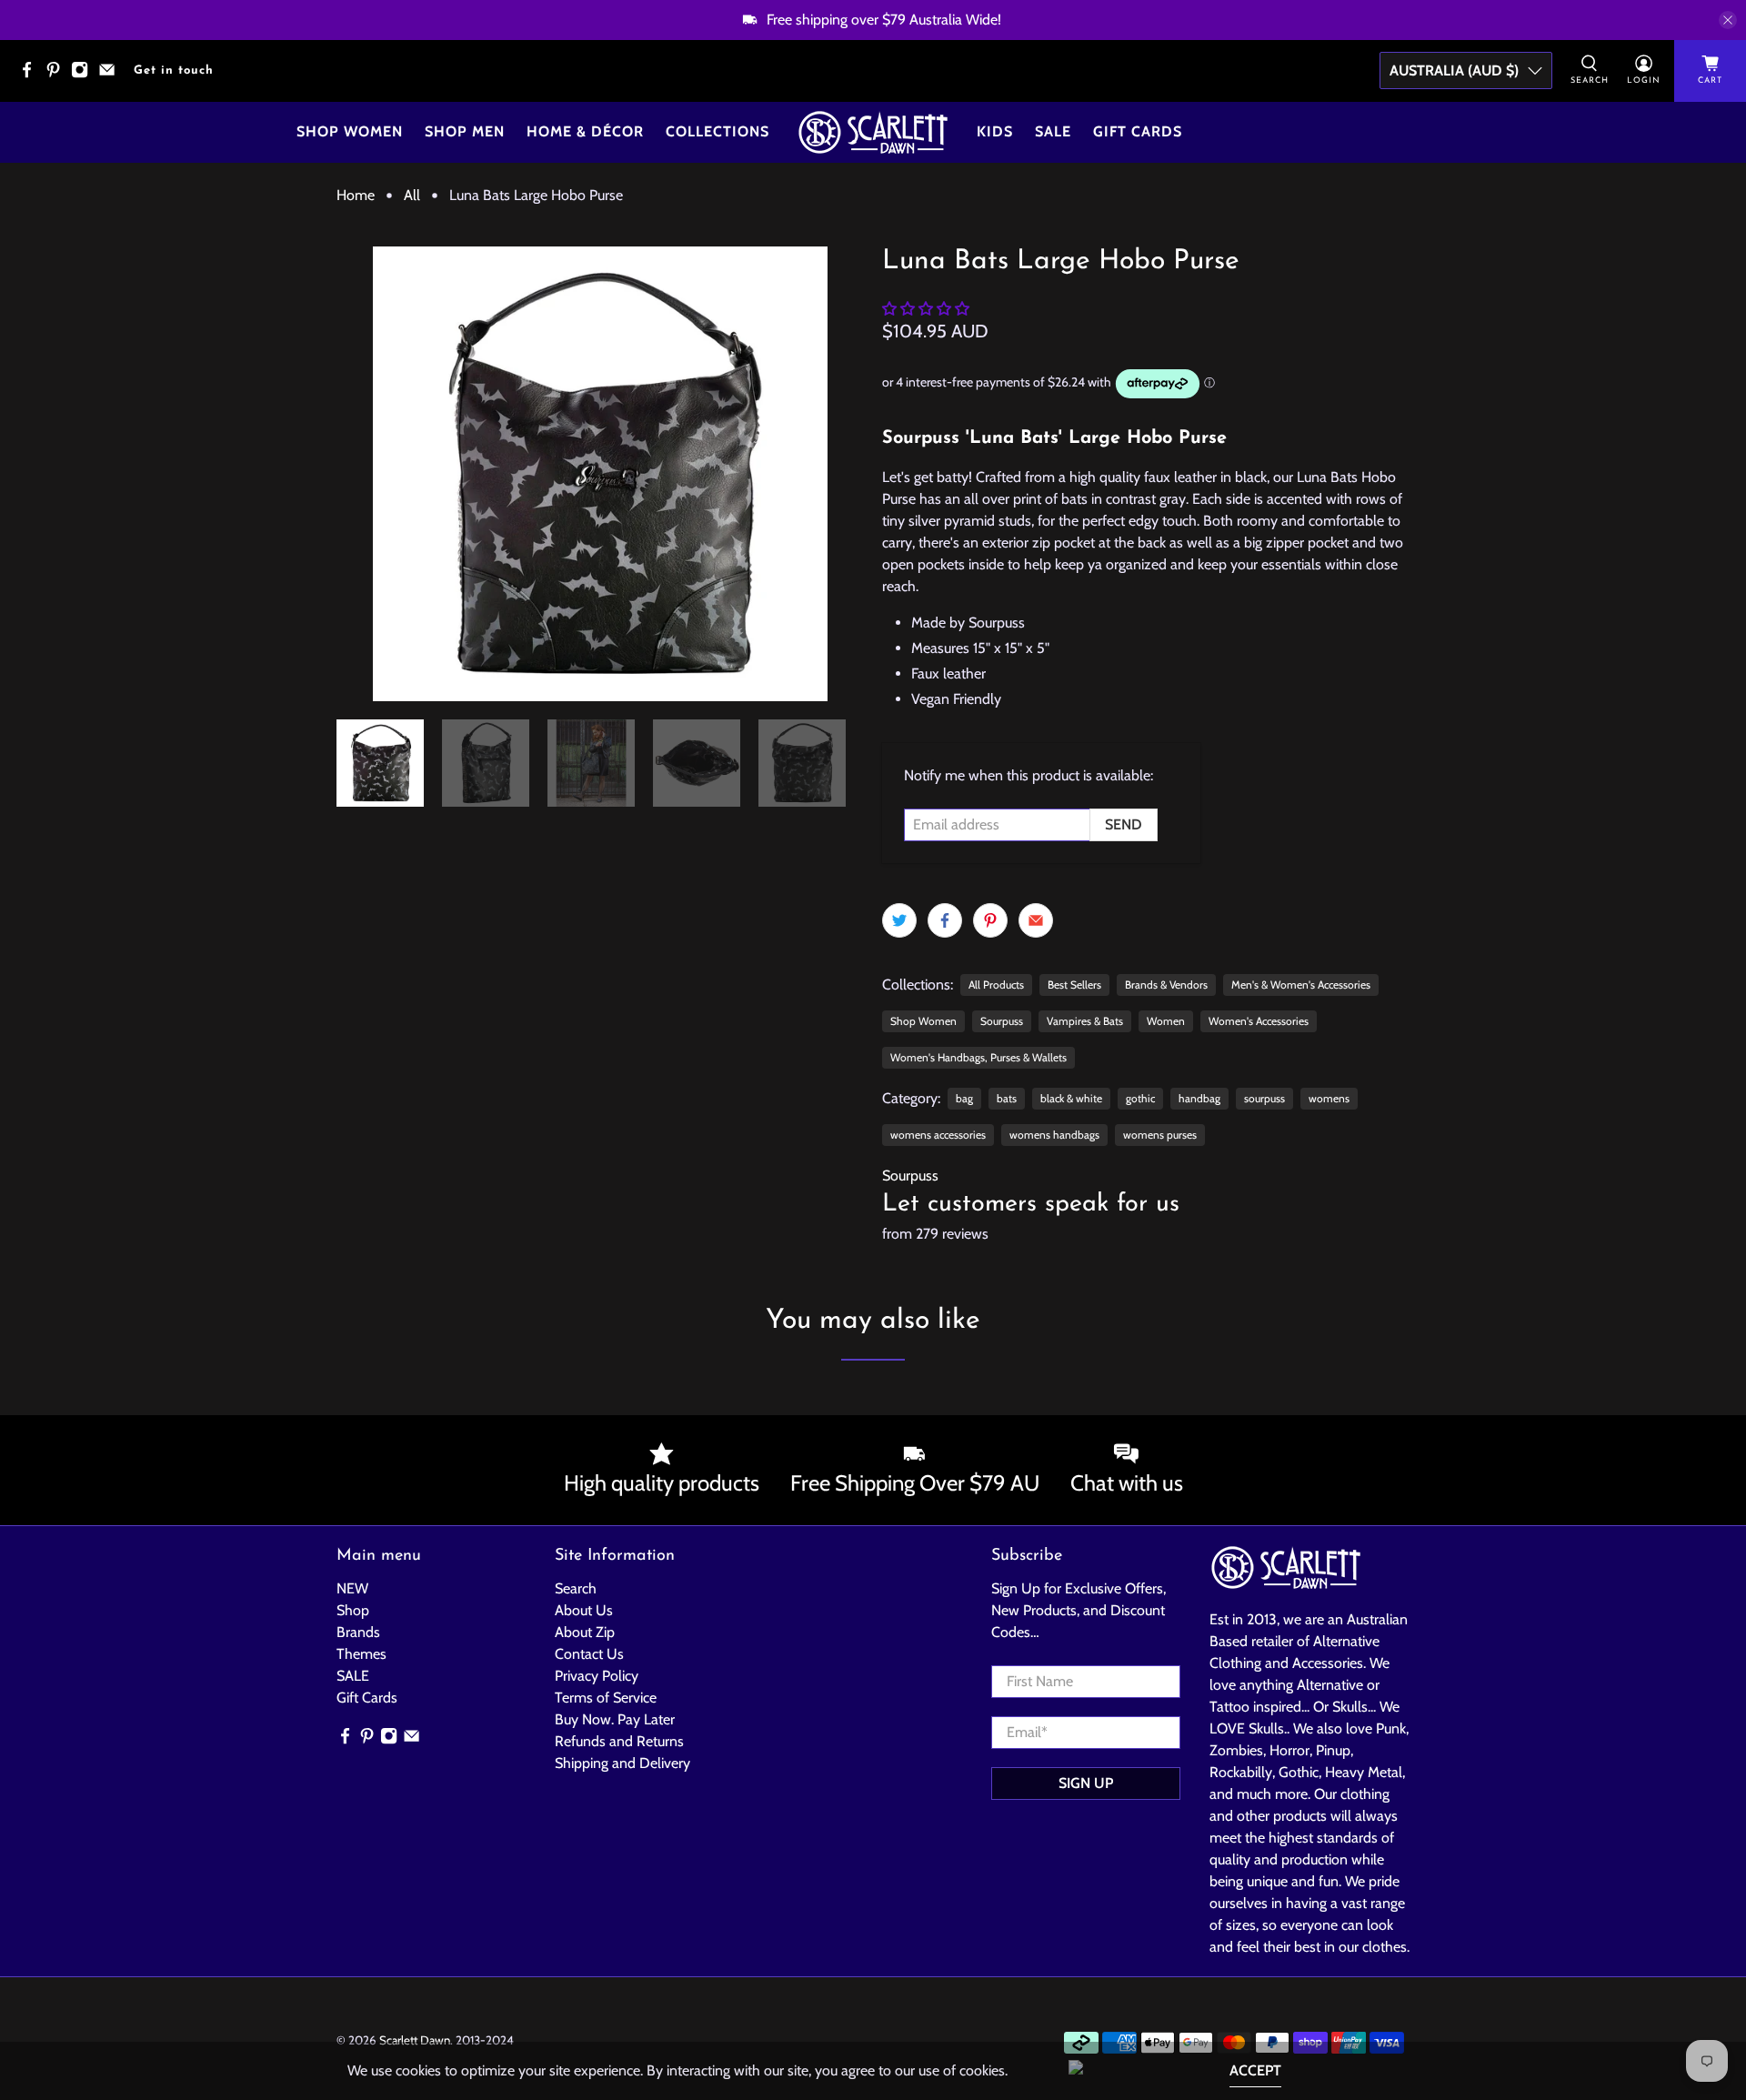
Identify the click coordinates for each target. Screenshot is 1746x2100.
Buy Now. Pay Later (615, 1719)
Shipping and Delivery (622, 1763)
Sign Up (1086, 1783)
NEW (352, 1588)
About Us (584, 1610)
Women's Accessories (1259, 1021)
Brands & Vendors (1166, 985)
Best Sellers (1074, 985)
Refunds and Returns (619, 1741)
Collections (717, 131)
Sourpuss (1002, 1021)
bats (1007, 1098)
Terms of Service (606, 1698)
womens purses (1160, 1135)
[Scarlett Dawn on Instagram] (84, 75)
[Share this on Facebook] (945, 920)
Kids (995, 131)
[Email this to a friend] (1036, 920)
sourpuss (1264, 1098)
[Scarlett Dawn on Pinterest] (58, 75)
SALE (353, 1676)
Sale (1053, 131)
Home (356, 196)
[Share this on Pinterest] (990, 920)
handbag (1199, 1098)
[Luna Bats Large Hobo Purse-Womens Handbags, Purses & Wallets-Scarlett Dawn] (600, 474)
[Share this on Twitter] (899, 920)
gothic (1140, 1098)
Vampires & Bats (1085, 1021)
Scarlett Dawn (415, 2040)
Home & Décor (585, 131)
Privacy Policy (597, 1676)
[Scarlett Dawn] (873, 132)
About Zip (585, 1632)
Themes (361, 1654)
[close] (1728, 20)
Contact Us (589, 1654)
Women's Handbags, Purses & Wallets (978, 1057)
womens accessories (938, 1135)
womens (1329, 1098)
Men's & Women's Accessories (1301, 985)
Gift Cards (1138, 131)
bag (964, 1098)
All (412, 196)
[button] (926, 309)
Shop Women (350, 131)
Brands (358, 1632)
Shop (353, 1610)
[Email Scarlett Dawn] (111, 75)
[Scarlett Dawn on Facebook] (31, 75)
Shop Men (465, 131)
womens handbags (1054, 1135)
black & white (1071, 1098)
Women (1166, 1021)
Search (576, 1588)
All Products (996, 985)
